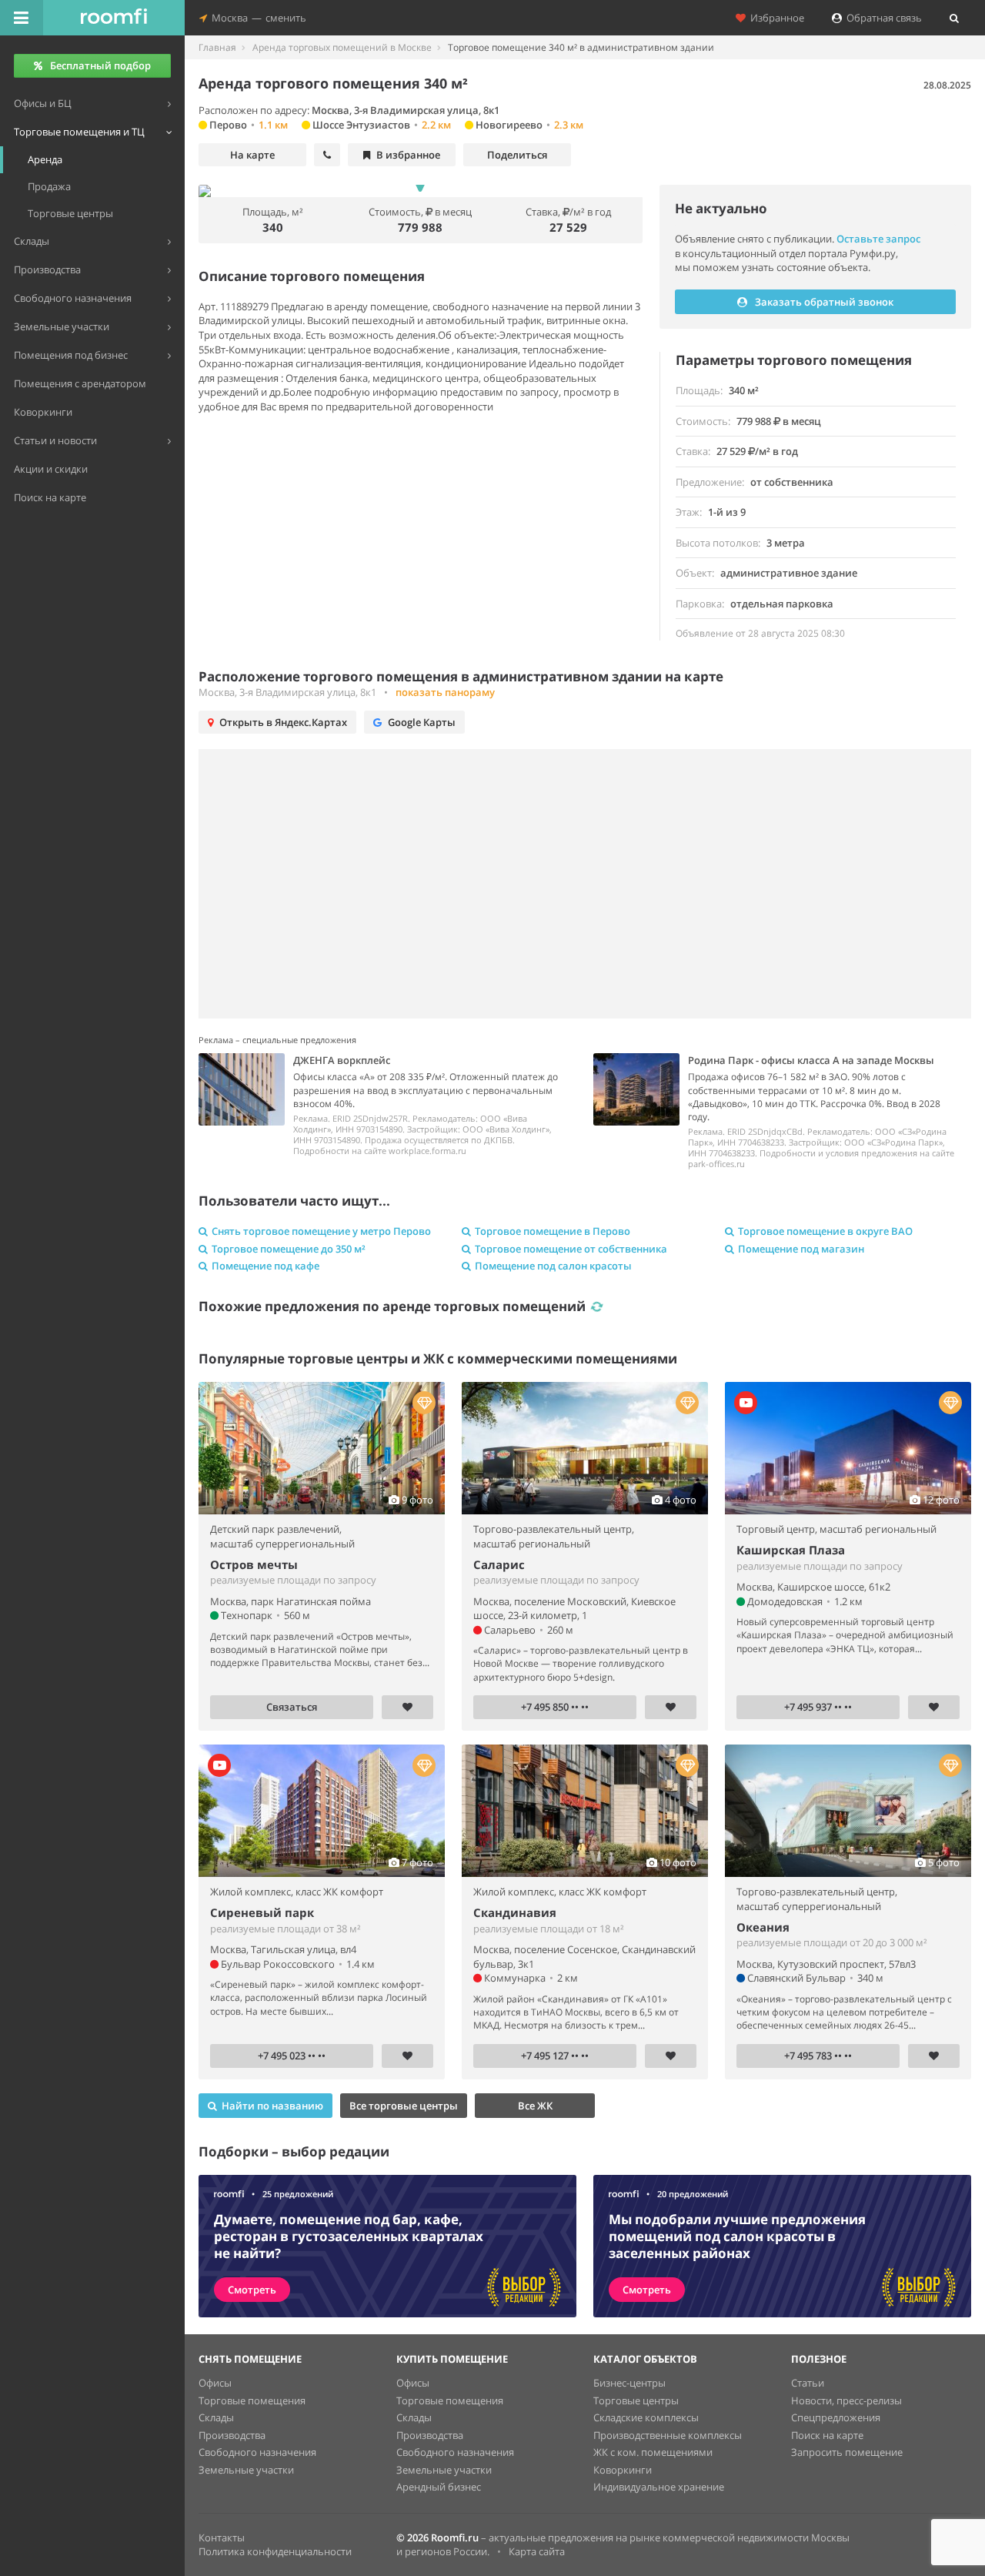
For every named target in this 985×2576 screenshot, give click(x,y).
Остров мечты (254, 1564)
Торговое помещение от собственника (571, 1249)
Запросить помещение (847, 2452)
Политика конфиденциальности (275, 2551)
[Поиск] (954, 18)
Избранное (775, 18)
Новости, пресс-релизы (846, 2400)
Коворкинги (623, 2470)
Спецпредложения (836, 2417)
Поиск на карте (827, 2435)
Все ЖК (535, 2106)
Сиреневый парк (262, 1912)
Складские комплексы (646, 2417)
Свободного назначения (257, 2452)
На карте (252, 155)
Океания (763, 1927)
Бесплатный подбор (100, 65)
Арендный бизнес (439, 2487)
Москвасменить (257, 18)
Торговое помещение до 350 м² (289, 1249)
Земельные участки (246, 2470)
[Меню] (22, 18)
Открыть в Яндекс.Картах (283, 722)
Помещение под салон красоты (553, 1266)
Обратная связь (882, 18)
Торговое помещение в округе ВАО (825, 1231)
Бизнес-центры (629, 2383)
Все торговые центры (404, 2106)
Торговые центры (636, 2400)
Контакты (222, 2538)
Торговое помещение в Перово (553, 1231)
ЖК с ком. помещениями (653, 2452)
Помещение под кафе (265, 1266)
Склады (216, 2417)
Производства (232, 2435)
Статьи (808, 2383)
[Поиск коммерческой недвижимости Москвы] (114, 18)
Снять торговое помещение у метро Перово (321, 1231)
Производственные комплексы (668, 2435)
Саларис (499, 1564)
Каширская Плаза (791, 1550)
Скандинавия (515, 1912)
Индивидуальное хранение (659, 2487)
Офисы (215, 2383)
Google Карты (422, 722)
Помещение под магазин (801, 1249)
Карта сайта (537, 2551)
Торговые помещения (252, 2400)
